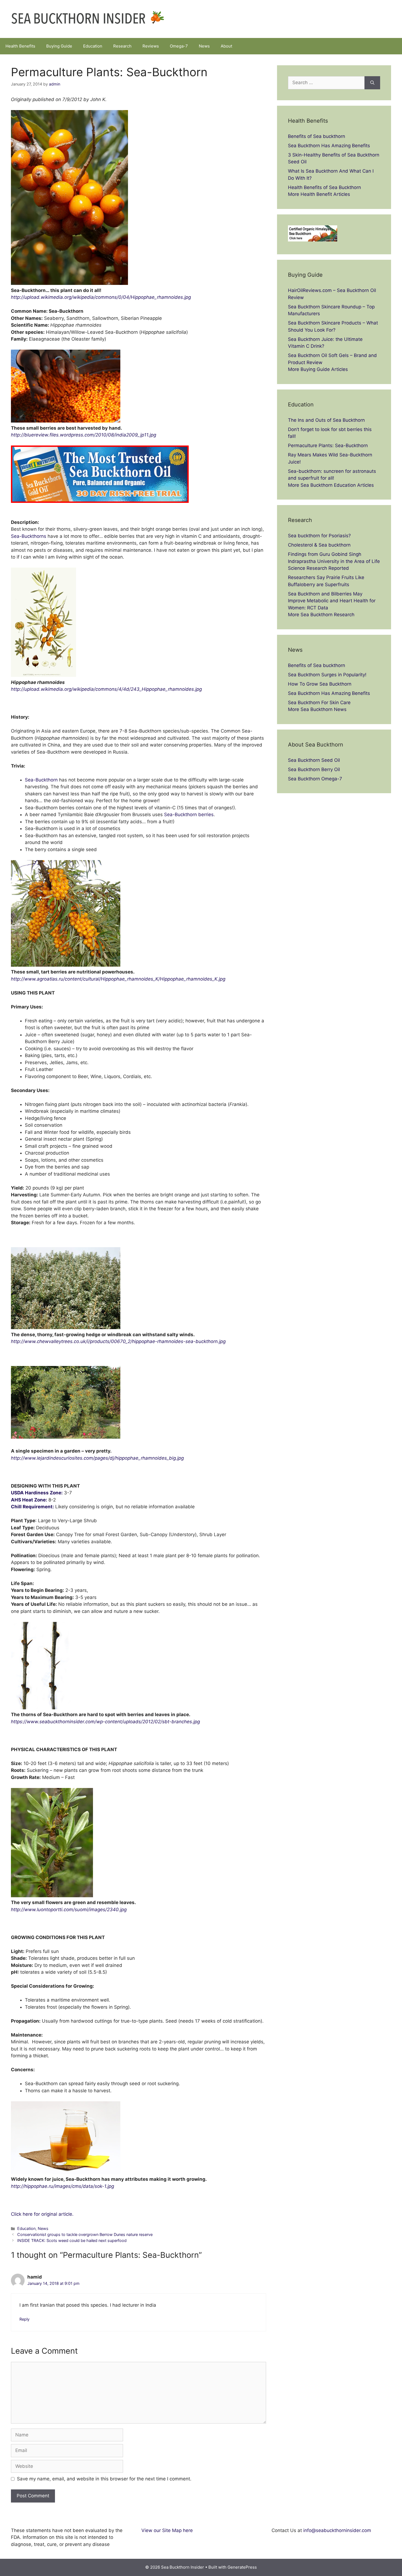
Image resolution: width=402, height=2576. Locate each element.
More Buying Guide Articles (318, 369)
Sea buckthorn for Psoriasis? (319, 536)
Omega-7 (179, 46)
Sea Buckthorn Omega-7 (315, 779)
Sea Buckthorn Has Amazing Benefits (329, 146)
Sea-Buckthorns (29, 536)
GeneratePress (242, 2567)
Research (122, 46)
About (226, 46)
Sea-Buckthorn (41, 780)
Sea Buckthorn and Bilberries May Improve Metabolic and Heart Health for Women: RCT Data (332, 601)
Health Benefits (20, 46)
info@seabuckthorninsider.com (337, 2530)
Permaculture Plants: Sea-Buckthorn (328, 445)
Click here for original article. (42, 2214)
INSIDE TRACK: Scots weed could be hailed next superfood (72, 2240)
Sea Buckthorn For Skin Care (319, 703)
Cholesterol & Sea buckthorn (319, 545)
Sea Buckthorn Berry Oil (314, 769)
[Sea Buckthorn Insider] (88, 19)
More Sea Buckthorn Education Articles (331, 485)
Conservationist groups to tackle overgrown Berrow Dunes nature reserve (85, 2234)
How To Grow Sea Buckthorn (320, 684)
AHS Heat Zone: (29, 1500)
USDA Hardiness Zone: (37, 1493)
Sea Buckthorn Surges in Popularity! (327, 675)
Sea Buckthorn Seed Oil (314, 760)
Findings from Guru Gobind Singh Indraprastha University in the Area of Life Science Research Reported (334, 561)
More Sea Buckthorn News (317, 709)
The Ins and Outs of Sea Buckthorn (326, 420)
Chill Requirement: (32, 1507)
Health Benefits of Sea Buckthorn (324, 187)
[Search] (372, 83)
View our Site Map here (167, 2530)
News (204, 46)
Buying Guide (59, 46)
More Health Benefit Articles (319, 194)
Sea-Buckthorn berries (189, 815)
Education (93, 46)
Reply (24, 2319)
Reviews (151, 46)
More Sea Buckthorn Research (321, 615)
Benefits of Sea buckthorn (317, 136)
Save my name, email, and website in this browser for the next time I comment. (104, 2479)
